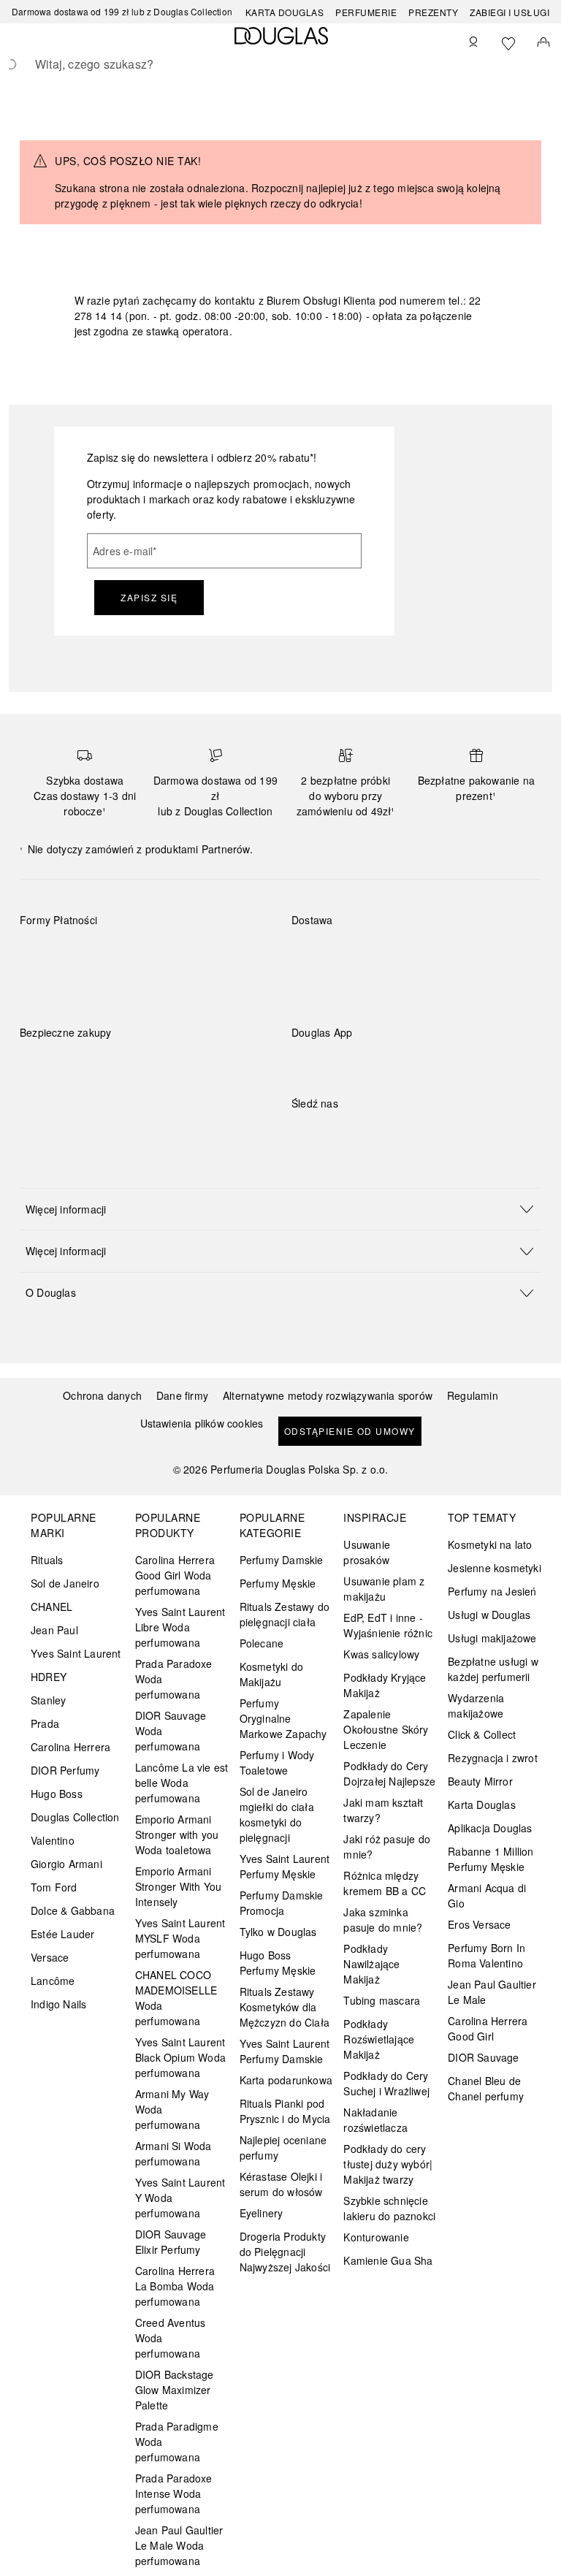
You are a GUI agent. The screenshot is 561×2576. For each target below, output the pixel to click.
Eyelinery (262, 2213)
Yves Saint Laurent (76, 1653)
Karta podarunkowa (286, 2080)
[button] (280, 1209)
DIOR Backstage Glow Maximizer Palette (175, 2390)
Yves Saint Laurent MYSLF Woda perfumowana (180, 1938)
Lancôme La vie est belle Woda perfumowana (182, 1783)
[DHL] (316, 954)
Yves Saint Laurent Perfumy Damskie (285, 2051)
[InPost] (368, 954)
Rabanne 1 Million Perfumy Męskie (491, 1859)
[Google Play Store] (328, 1063)
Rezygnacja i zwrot (493, 1758)
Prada (45, 1723)
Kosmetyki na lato (490, 1544)
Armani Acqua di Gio (487, 1895)
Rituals (47, 1560)
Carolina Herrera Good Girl (488, 2028)
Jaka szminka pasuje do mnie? (383, 1920)
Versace (50, 1957)
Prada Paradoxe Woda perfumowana (174, 1679)
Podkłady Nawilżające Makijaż (371, 1964)
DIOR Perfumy (65, 1770)
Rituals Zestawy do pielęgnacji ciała (285, 1614)
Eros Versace (479, 1924)
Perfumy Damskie (282, 1560)
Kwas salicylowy (381, 1654)
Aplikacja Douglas (490, 1828)
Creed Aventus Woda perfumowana (171, 2338)
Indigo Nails (58, 2004)
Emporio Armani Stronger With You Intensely (178, 1886)
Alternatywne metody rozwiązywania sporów (328, 1395)
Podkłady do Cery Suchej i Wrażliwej (386, 2083)
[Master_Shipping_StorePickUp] (472, 954)
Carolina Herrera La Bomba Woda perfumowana (175, 2286)
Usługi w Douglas (489, 1615)
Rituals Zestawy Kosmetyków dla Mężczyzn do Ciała (285, 2007)
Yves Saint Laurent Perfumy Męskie (285, 1866)
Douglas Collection (75, 1817)
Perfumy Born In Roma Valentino (486, 1955)
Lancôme (53, 1981)
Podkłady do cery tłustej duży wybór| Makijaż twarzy (388, 2164)
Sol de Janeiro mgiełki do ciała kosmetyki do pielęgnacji (277, 1814)
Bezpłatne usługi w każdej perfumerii (493, 1669)
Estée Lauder (62, 1934)
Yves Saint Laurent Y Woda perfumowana (180, 2198)
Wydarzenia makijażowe (476, 1706)
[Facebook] (302, 1133)
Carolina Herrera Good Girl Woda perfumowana (175, 1575)
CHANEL (51, 1607)
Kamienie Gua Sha (388, 2260)
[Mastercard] (96, 954)
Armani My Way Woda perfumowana (172, 2109)
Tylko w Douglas (278, 1932)
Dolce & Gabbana (73, 1910)
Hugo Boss (57, 1794)
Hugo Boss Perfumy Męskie (278, 1963)
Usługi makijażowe (492, 1638)
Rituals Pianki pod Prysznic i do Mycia (285, 2111)
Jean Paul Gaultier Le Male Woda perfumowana (179, 2545)
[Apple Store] (405, 1063)
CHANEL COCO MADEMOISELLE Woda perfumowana (176, 1998)
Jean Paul (54, 1630)
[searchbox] (280, 64)
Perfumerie (366, 12)
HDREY (49, 1677)
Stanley (48, 1700)
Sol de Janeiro (65, 1583)
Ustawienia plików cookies (202, 1424)
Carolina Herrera (70, 1747)
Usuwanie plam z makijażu (384, 1589)
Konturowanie (376, 2237)
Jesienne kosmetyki (495, 1568)
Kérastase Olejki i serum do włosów (281, 2184)
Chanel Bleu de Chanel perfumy (486, 2088)
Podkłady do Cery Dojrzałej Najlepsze (389, 1773)
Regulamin (473, 1395)
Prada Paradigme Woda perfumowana (177, 2442)
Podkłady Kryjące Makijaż (385, 1685)
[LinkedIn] (405, 1133)
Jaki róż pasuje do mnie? (387, 1847)
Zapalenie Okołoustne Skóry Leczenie (386, 1729)
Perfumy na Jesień (492, 1591)
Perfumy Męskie (278, 1583)
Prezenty (433, 12)
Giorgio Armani (66, 1864)
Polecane (262, 1643)
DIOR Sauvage (483, 2057)
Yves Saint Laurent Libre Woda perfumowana (180, 1627)
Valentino (53, 1840)
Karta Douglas (285, 12)
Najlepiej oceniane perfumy (283, 2148)
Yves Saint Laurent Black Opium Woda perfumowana (180, 2057)
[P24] (200, 954)
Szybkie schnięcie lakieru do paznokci (389, 2208)
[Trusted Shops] (66, 1048)
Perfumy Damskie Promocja (282, 1903)
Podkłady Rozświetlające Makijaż (379, 2039)
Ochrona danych (102, 1395)
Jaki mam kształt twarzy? (383, 1810)
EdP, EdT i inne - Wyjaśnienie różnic (388, 1625)
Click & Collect (482, 1734)
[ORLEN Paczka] (420, 954)
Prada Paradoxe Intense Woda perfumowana (174, 2493)
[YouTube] (354, 1133)
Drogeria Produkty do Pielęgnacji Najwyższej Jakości (285, 2252)
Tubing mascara (382, 2000)
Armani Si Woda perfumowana (173, 2153)
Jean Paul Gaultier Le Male (492, 1992)
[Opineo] (188, 1048)
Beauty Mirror (480, 1781)
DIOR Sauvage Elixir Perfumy (171, 2242)
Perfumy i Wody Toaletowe (277, 1763)
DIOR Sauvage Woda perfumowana (171, 1731)
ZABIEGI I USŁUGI (510, 12)
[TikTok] (379, 1133)
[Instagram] (328, 1133)
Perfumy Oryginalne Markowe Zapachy (283, 1718)
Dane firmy (182, 1395)
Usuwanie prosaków (367, 1552)
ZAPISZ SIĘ (149, 597)
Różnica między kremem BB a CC (385, 1883)
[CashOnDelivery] (44, 988)
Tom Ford (54, 1887)
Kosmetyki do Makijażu (271, 1674)
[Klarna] (44, 954)
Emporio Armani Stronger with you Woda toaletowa (177, 1834)
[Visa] (148, 954)
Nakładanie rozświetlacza (375, 2120)
